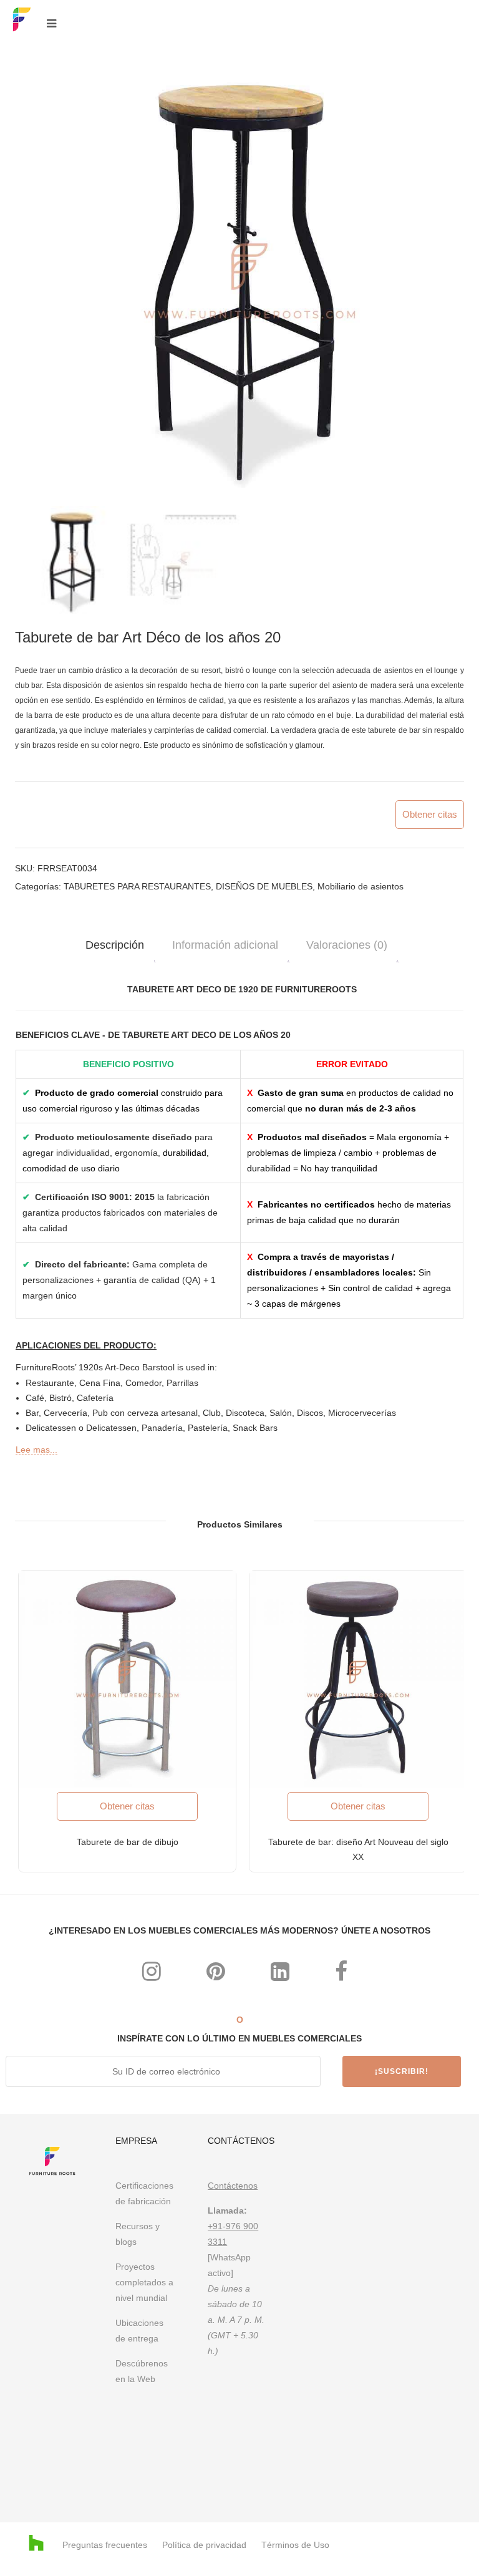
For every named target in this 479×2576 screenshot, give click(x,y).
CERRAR (446, 1121)
